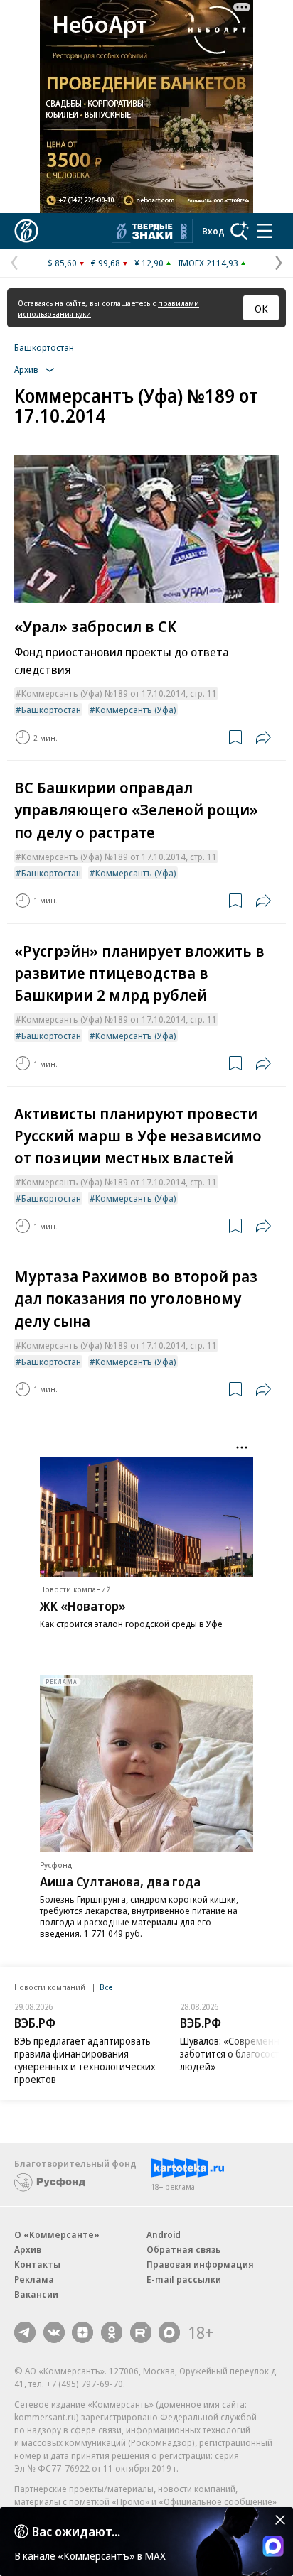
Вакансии (36, 2294)
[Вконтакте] (54, 2332)
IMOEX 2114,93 (208, 263)
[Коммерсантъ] (26, 231)
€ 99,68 (106, 263)
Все (106, 1987)
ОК (261, 308)
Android (164, 2234)
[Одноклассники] (112, 2332)
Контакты (37, 2264)
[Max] (169, 2332)
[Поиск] (240, 231)
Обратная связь (183, 2249)
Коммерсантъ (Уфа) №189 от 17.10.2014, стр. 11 (119, 693)
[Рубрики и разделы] (265, 231)
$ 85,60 (62, 263)
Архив (28, 2249)
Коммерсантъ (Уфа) (136, 710)
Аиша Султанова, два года (120, 1881)
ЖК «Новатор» (83, 1606)
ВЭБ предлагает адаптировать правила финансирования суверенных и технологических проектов (85, 2060)
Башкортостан (44, 347)
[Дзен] (82, 2332)
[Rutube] (141, 2332)
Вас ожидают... (76, 2531)
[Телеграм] (25, 2332)
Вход (213, 231)
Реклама (34, 2279)
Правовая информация (200, 2264)
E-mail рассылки (184, 2279)
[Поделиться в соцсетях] (263, 737)
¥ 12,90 (149, 263)
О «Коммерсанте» (57, 2234)
